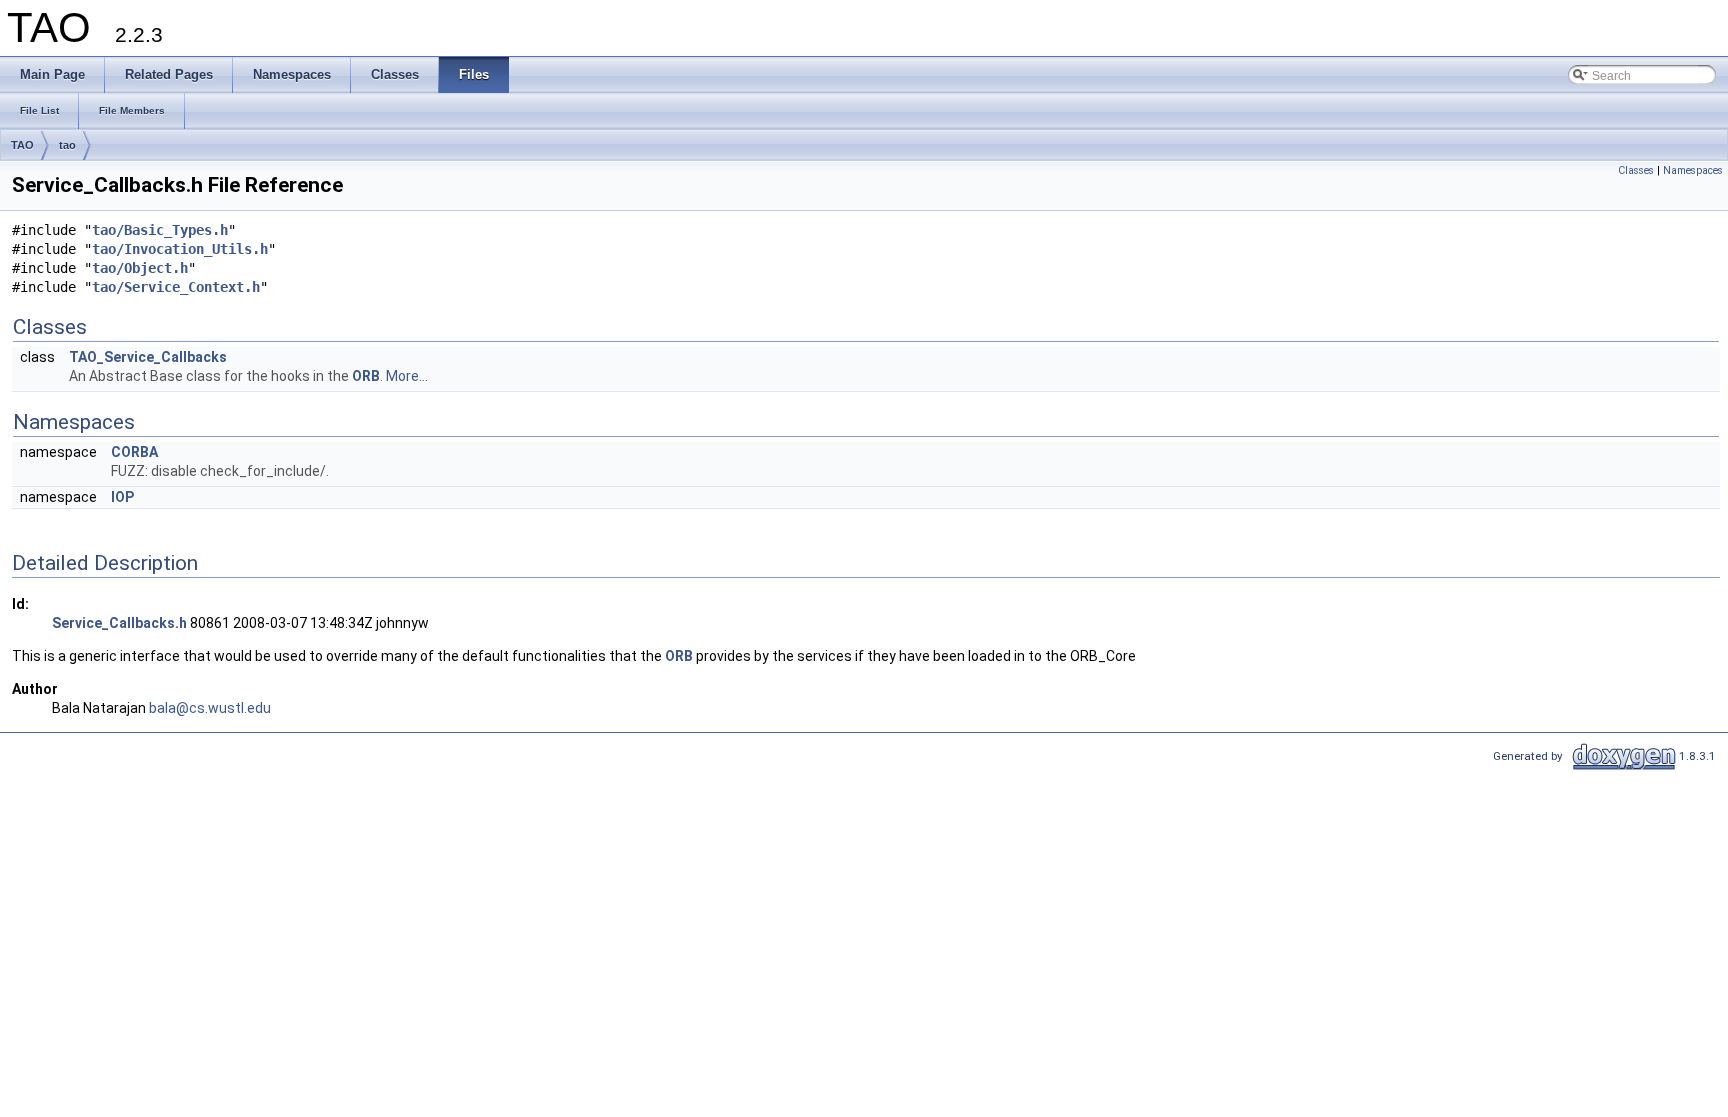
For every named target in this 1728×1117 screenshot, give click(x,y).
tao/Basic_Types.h (160, 230)
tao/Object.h (140, 268)
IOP (122, 497)
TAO (22, 145)
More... (407, 376)
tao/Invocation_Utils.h (180, 249)
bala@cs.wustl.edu (210, 708)
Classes (1636, 170)
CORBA (134, 452)
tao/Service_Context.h (176, 287)
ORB (366, 376)
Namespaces (1693, 170)
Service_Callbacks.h (119, 623)
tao (67, 145)
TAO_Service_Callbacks (148, 357)
